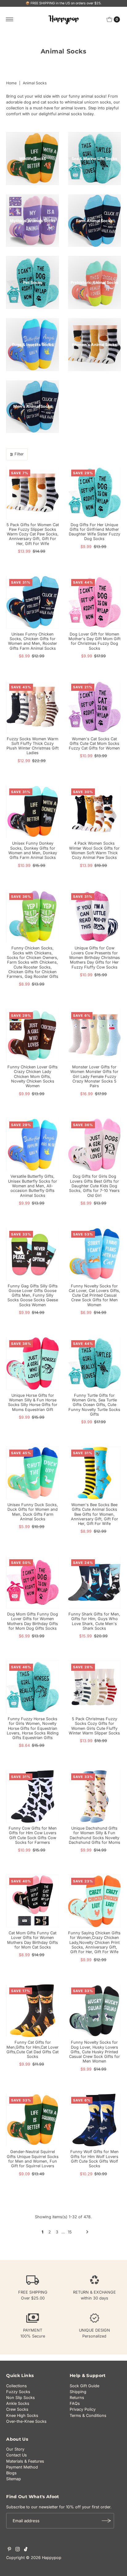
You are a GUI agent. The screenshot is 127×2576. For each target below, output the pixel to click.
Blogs (11, 2473)
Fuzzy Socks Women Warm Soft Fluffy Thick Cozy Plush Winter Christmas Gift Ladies (33, 746)
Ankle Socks (18, 2403)
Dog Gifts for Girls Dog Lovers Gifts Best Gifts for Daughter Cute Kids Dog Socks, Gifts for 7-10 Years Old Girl (94, 1186)
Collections (16, 2386)
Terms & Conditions (88, 2416)
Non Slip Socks (20, 2398)
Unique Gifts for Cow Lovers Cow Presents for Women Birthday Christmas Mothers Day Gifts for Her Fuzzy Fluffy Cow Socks (94, 957)
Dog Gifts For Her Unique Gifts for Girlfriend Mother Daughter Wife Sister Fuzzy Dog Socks (94, 532)
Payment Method (22, 2467)
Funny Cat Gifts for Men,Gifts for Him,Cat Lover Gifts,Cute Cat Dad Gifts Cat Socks (33, 2049)
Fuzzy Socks (18, 2392)
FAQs (75, 2403)
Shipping (78, 2392)
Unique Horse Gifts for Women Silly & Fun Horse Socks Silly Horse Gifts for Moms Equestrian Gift (33, 1402)
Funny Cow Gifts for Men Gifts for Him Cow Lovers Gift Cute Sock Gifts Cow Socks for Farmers (33, 1835)
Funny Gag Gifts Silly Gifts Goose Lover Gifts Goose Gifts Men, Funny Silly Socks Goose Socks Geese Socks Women (33, 1295)
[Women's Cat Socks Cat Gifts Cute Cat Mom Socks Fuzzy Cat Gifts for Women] (94, 707)
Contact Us (16, 2455)
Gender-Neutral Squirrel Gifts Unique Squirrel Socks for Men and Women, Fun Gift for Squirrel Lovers (33, 2159)
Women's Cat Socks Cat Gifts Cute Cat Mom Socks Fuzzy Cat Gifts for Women (94, 744)
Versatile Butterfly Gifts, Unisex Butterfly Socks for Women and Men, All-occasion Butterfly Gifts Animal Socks (33, 1186)
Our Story (15, 2449)
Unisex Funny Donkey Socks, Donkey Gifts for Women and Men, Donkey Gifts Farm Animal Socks (33, 850)
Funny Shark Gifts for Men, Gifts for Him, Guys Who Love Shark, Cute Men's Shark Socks (94, 1621)
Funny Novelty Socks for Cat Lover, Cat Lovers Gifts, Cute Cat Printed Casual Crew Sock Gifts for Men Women (94, 1295)
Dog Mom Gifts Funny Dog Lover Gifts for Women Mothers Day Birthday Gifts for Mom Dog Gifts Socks (33, 1621)
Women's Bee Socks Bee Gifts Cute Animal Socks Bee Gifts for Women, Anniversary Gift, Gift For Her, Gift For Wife (94, 1514)
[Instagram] (18, 2550)
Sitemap (14, 2479)
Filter (19, 454)
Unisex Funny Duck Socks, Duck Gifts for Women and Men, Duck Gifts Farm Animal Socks (33, 1512)
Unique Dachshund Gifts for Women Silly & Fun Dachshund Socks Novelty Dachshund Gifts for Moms (94, 1835)
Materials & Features (25, 2461)
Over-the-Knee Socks (26, 2421)
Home (11, 83)
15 (70, 2232)
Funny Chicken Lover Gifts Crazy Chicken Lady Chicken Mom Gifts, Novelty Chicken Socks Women (33, 1076)
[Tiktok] (26, 2550)
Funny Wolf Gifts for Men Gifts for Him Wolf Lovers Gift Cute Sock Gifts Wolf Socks (94, 2159)
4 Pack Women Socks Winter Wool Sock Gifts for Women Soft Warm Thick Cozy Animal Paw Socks (94, 850)
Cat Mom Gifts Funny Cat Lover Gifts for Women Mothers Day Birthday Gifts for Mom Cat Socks (33, 1940)
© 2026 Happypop (44, 2558)
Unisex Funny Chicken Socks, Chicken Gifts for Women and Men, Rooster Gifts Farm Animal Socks (33, 641)
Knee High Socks (22, 2416)
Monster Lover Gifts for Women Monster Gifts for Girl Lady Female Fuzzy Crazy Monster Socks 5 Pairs (94, 1076)
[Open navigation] (10, 19)
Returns (77, 2398)
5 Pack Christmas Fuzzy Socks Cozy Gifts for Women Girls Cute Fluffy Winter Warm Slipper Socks (94, 1726)
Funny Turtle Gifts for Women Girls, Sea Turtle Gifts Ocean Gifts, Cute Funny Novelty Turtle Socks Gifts (94, 1405)
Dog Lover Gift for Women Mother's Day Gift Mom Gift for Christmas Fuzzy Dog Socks (94, 641)
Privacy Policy (83, 2409)
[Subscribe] (106, 2521)
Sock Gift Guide (84, 2386)
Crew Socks (17, 2409)
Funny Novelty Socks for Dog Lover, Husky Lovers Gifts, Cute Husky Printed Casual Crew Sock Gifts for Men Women (94, 2052)
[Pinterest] (9, 2550)
